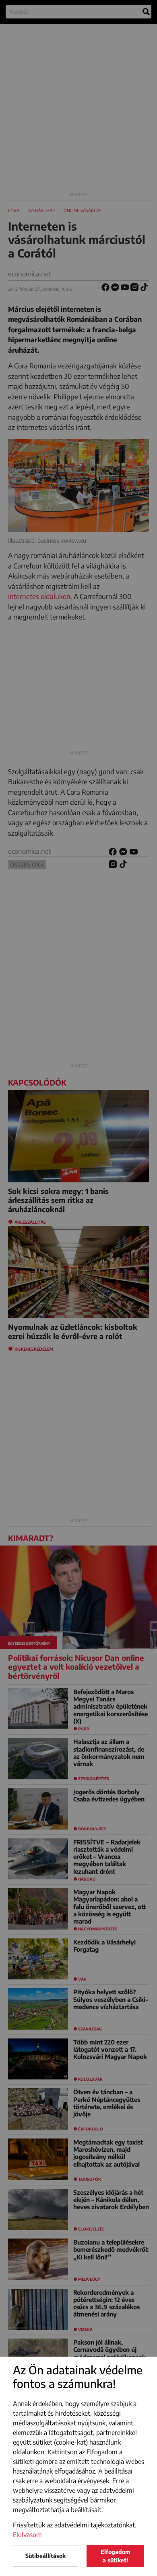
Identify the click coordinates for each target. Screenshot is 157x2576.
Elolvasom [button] (27, 2535)
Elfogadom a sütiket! (116, 2556)
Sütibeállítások (45, 2556)
